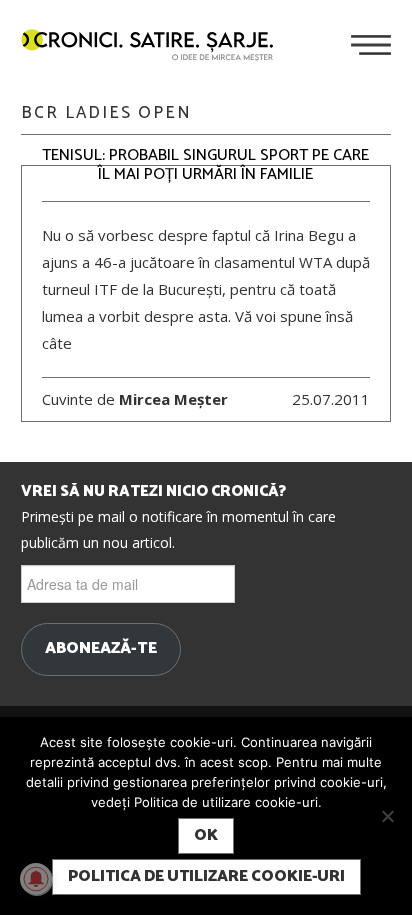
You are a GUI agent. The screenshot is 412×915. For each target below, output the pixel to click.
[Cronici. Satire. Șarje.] (155, 47)
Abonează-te (101, 649)
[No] (387, 816)
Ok (206, 835)
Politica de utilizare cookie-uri (206, 876)
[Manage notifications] (36, 879)
